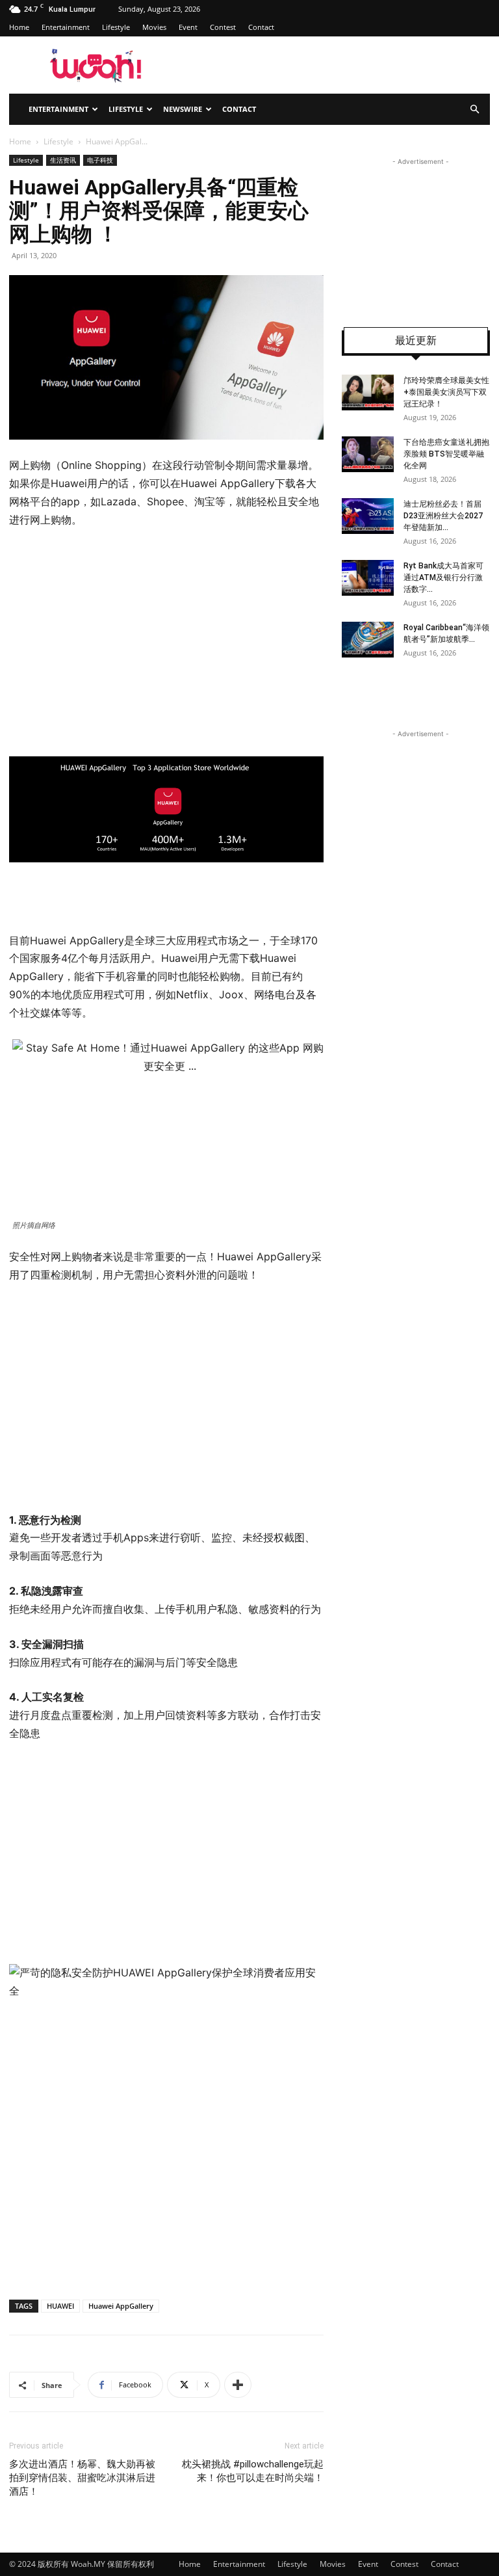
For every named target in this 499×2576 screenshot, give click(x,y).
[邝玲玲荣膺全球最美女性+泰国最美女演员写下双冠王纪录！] (368, 392)
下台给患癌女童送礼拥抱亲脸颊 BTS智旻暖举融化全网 (446, 454)
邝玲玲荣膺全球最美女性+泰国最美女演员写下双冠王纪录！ (446, 392)
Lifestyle (116, 27)
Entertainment (66, 27)
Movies (154, 27)
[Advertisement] (118, 640)
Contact (261, 27)
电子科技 (100, 160)
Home (19, 27)
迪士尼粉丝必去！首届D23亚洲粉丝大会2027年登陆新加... (443, 516)
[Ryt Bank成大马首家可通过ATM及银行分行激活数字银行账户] (368, 578)
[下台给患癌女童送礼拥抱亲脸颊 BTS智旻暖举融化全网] (368, 454)
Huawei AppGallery (121, 2306)
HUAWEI (60, 2306)
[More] (238, 2385)
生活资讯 (63, 160)
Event (188, 27)
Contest (223, 27)
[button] (474, 110)
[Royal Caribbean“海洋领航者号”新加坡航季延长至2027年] (368, 640)
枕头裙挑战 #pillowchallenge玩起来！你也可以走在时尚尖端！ (253, 2471)
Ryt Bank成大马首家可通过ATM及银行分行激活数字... (443, 578)
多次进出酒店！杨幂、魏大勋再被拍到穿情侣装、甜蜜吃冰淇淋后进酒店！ (82, 2478)
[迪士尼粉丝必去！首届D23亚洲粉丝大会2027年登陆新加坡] (368, 516)
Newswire (183, 109)
